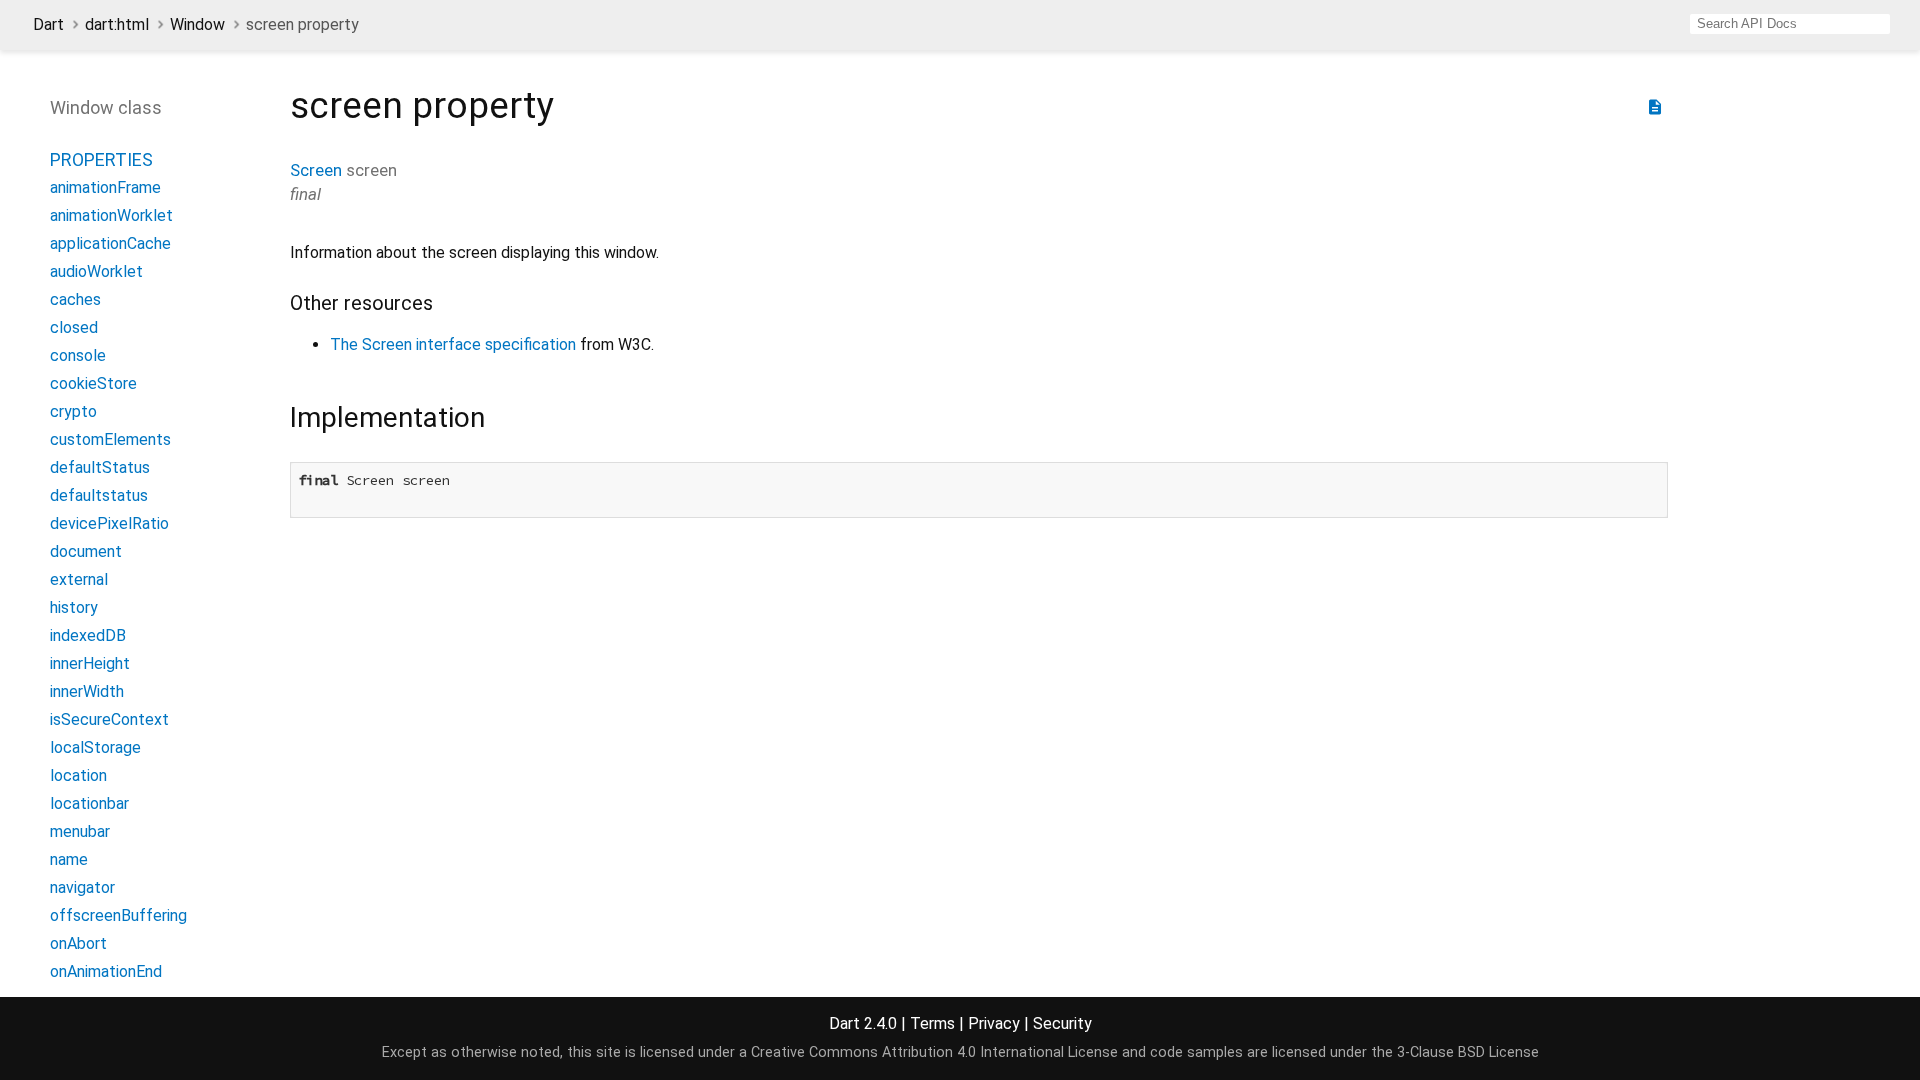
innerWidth (87, 691)
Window (197, 24)
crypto (73, 411)
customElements (110, 439)
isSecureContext (109, 719)
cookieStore (93, 383)
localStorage (95, 747)
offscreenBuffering (118, 915)
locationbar (89, 803)
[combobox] (1790, 24)
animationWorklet (111, 215)
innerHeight (90, 663)
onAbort (78, 943)
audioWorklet (96, 271)
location (78, 775)
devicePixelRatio (109, 523)
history (74, 607)
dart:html (117, 24)
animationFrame (105, 187)
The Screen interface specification (453, 344)
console (78, 355)
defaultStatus (100, 467)
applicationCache (110, 243)
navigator (82, 887)
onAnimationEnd (106, 971)
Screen (316, 170)
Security (1062, 1023)
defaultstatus (99, 495)
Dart (48, 24)
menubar (80, 831)
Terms (932, 1023)
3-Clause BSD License (1468, 1052)
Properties (101, 159)
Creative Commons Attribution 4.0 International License (934, 1052)
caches (75, 299)
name (69, 859)
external (79, 579)
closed (74, 327)
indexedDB (88, 635)
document (86, 551)
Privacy (994, 1023)
